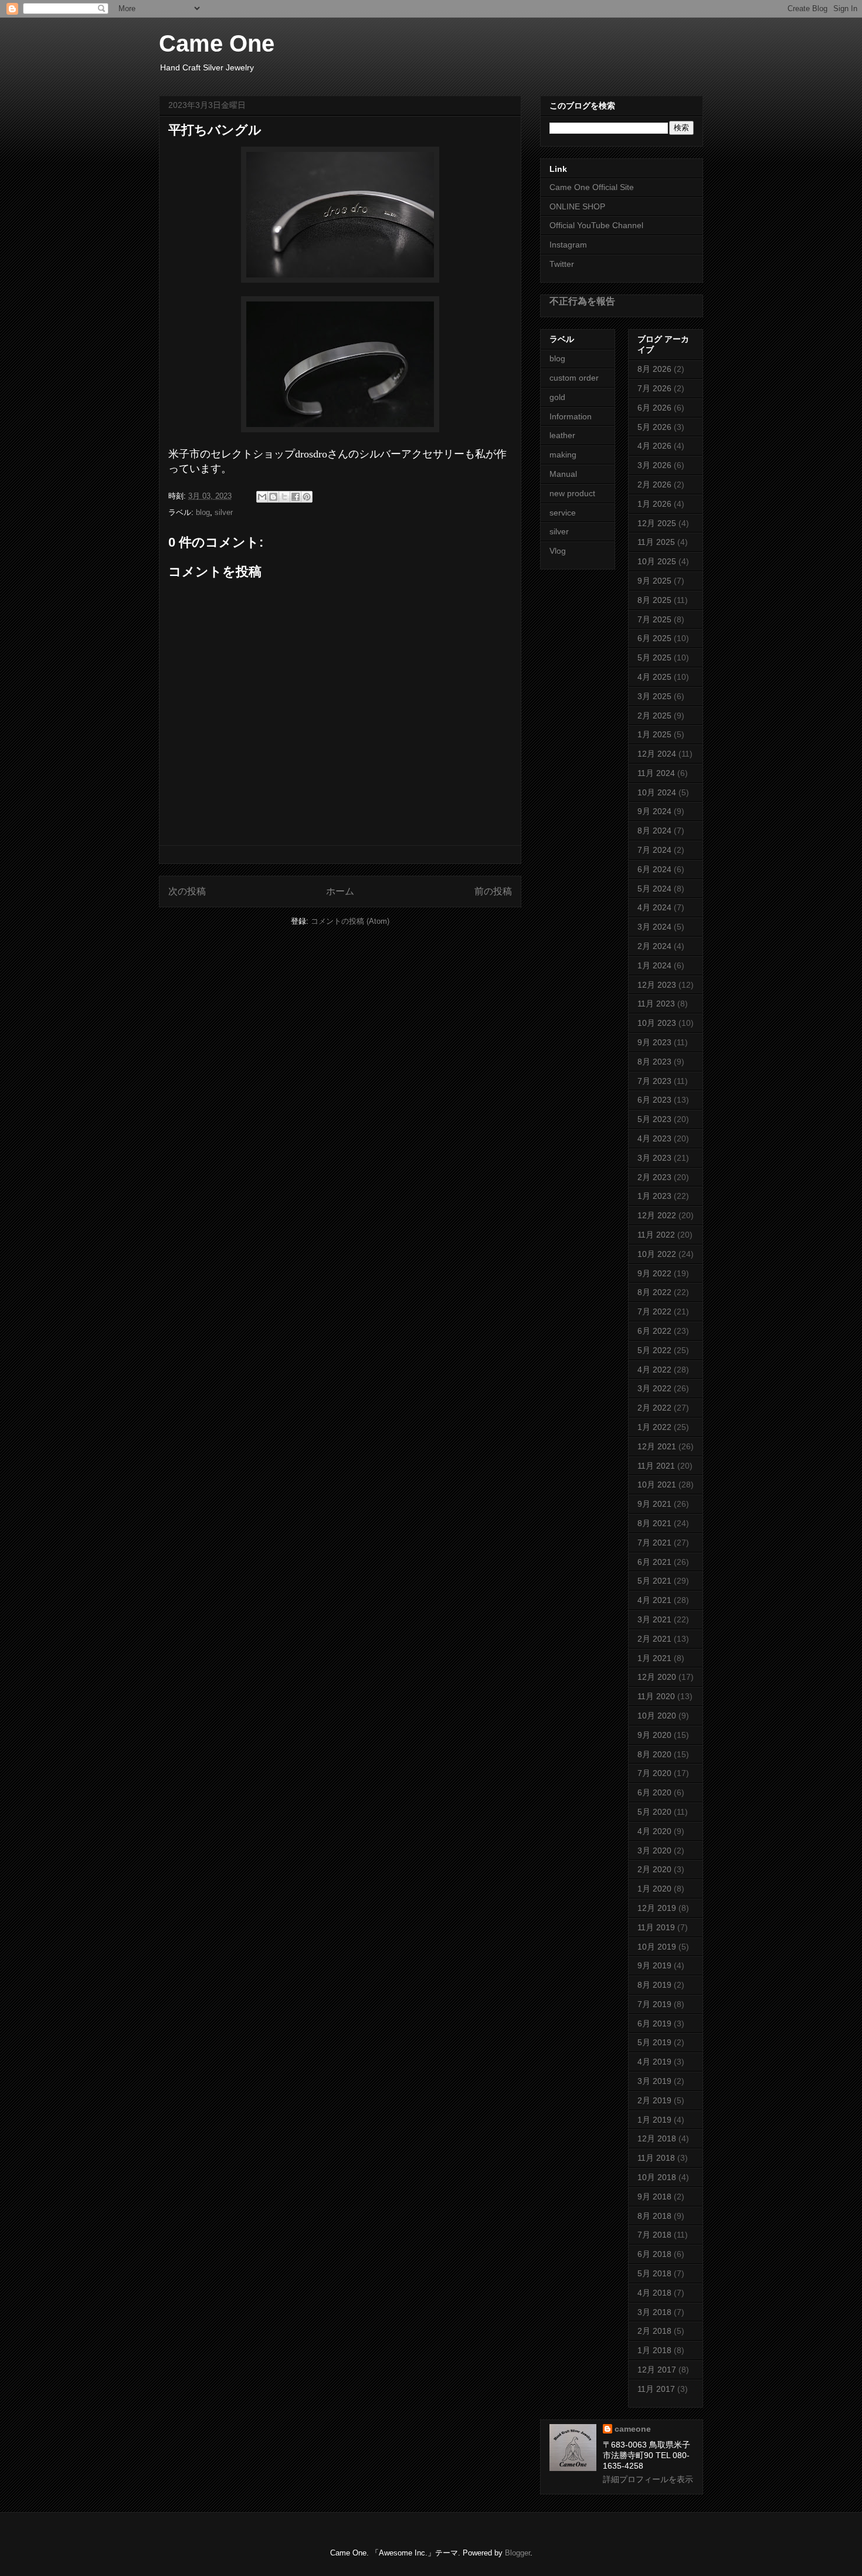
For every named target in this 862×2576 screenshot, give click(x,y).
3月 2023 (654, 1158)
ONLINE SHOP (577, 206)
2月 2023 (654, 1177)
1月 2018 (654, 2350)
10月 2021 (657, 1484)
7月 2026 (654, 388)
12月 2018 (657, 2138)
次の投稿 (187, 891)
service (563, 513)
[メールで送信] (262, 497)
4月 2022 (654, 1370)
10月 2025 (657, 561)
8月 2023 (654, 1062)
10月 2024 (657, 792)
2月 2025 (654, 716)
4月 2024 (654, 907)
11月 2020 (656, 1696)
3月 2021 (654, 1619)
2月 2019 (654, 2100)
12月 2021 (657, 1446)
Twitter (562, 264)
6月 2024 (654, 869)
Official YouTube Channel (596, 225)
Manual (563, 474)
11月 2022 (656, 1235)
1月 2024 (654, 965)
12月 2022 (657, 1215)
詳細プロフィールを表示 (648, 2479)
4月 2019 (654, 2062)
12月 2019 (657, 1908)
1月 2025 (654, 734)
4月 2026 (654, 446)
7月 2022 (654, 1311)
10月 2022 (657, 1254)
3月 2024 (654, 927)
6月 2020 (654, 1792)
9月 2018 (654, 2197)
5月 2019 (654, 2042)
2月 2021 (654, 1639)
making (563, 455)
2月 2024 (654, 946)
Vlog (558, 551)
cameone (633, 2429)
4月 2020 (654, 1831)
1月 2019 (654, 2120)
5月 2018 (654, 2273)
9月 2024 (654, 811)
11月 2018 (656, 2158)
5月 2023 (654, 1119)
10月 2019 (657, 1947)
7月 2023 (654, 1081)
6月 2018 (654, 2254)
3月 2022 (654, 1388)
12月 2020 (657, 1677)
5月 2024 (654, 889)
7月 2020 (654, 1773)
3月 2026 (654, 465)
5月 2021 (654, 1581)
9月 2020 (654, 1735)
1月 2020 (654, 1889)
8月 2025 (654, 600)
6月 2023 (654, 1100)
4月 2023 (654, 1138)
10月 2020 (657, 1716)
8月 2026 (654, 369)
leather (562, 435)
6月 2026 (654, 408)
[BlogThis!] (273, 497)
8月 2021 (654, 1523)
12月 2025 (657, 523)
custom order (574, 378)
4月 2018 (654, 2293)
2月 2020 (654, 1869)
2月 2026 (654, 484)
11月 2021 (656, 1466)
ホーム (340, 891)
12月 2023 (657, 985)
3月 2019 (654, 2081)
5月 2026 (654, 427)
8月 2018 (654, 2216)
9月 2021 (654, 1504)
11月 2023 (656, 1004)
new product (572, 493)
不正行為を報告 (582, 301)
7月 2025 (654, 619)
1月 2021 (654, 1658)
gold (557, 397)
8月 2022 (654, 1292)
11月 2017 (656, 2389)
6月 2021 (654, 1562)
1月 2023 (654, 1196)
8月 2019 (654, 1985)
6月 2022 (654, 1331)
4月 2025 (654, 677)
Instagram (568, 245)
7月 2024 (654, 850)
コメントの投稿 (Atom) (350, 921)
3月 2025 (654, 696)
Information (571, 416)
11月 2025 (656, 542)
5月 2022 (654, 1350)
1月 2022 (654, 1427)
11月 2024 (656, 773)
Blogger (517, 2553)
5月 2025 (654, 657)
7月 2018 (654, 2235)
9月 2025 (654, 581)
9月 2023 (654, 1042)
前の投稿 (493, 891)
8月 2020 (654, 1754)
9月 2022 (654, 1273)
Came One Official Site (592, 187)
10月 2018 (657, 2177)
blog (203, 512)
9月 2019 (654, 1965)
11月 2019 (656, 1927)
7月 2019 (654, 2004)
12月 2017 (657, 2370)
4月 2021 (654, 1600)
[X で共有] (284, 497)
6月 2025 (654, 638)
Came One (217, 43)
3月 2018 (654, 2312)
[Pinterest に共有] (307, 497)
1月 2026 (654, 504)
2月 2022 (654, 1408)
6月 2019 (654, 2023)
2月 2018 (654, 2331)
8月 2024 (654, 831)
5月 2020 (654, 1812)
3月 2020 (654, 1850)
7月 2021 (654, 1543)
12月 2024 (657, 754)
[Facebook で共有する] (296, 497)
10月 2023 (657, 1023)
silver (224, 512)
